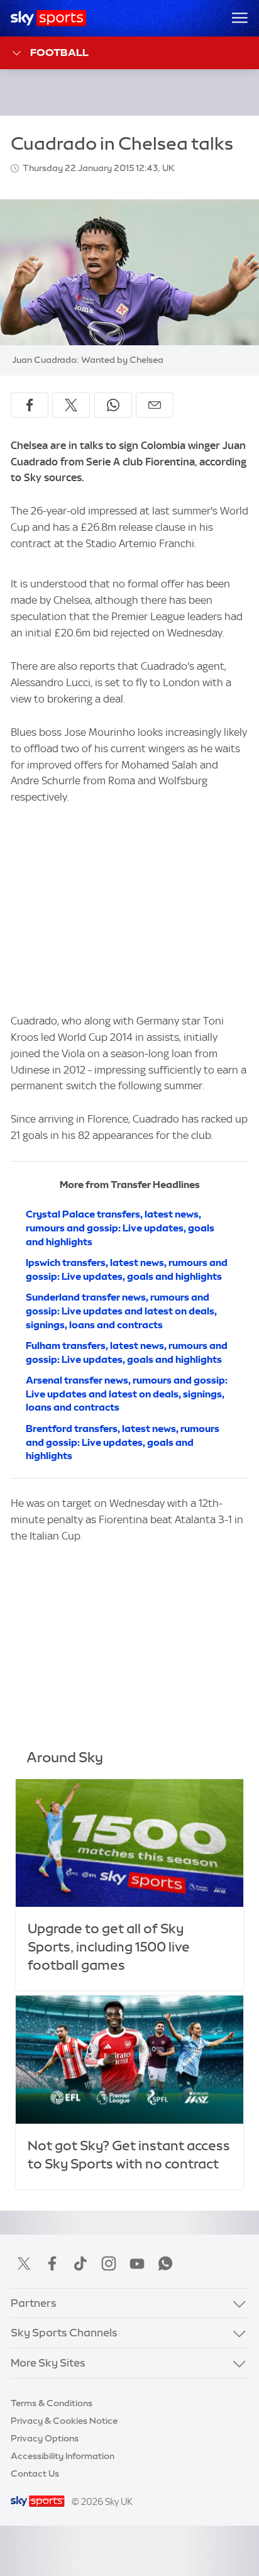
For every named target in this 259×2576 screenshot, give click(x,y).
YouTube (137, 2263)
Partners (34, 2303)
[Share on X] (71, 405)
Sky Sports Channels (64, 2333)
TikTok (80, 2263)
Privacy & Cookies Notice (64, 2421)
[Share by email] (155, 405)
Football (59, 52)
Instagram (109, 2263)
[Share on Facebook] (30, 405)
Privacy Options (45, 2438)
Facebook (52, 2263)
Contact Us (35, 2473)
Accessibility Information (63, 2456)
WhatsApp (165, 2263)
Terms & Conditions (52, 2403)
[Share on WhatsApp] (113, 405)
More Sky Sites (48, 2363)
